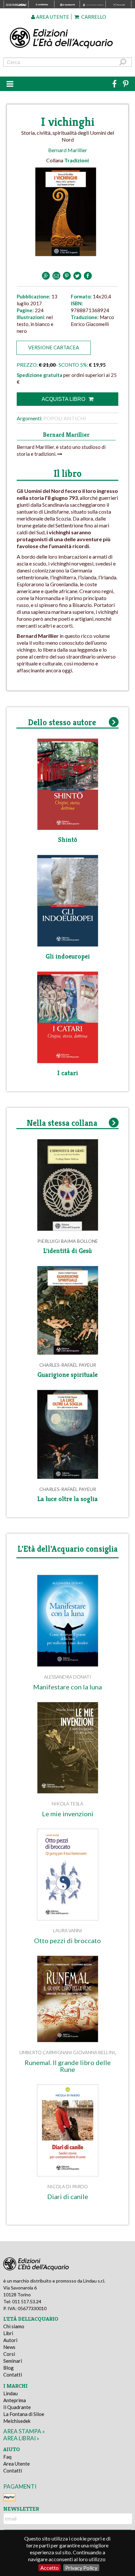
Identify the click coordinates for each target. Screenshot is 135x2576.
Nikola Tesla (67, 1804)
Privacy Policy (81, 2568)
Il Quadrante (17, 2407)
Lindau (10, 2393)
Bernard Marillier (68, 150)
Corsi (9, 2354)
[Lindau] (68, 38)
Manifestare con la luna (67, 1687)
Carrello (93, 17)
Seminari (13, 2361)
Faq (7, 2457)
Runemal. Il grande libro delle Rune (68, 2066)
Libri (8, 2333)
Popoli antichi (65, 418)
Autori (10, 2340)
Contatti (13, 2375)
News (9, 2347)
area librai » (21, 2438)
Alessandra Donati (67, 1677)
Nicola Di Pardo (68, 2186)
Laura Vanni (68, 1930)
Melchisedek (17, 2421)
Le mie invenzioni (68, 1814)
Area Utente (17, 2464)
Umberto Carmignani (46, 2052)
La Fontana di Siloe (24, 2414)
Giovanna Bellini (94, 2052)
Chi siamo (14, 2326)
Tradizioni (77, 160)
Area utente (52, 17)
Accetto (49, 2568)
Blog (9, 2368)
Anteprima (15, 2400)
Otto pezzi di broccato (67, 1941)
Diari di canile (68, 2197)
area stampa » (24, 2431)
